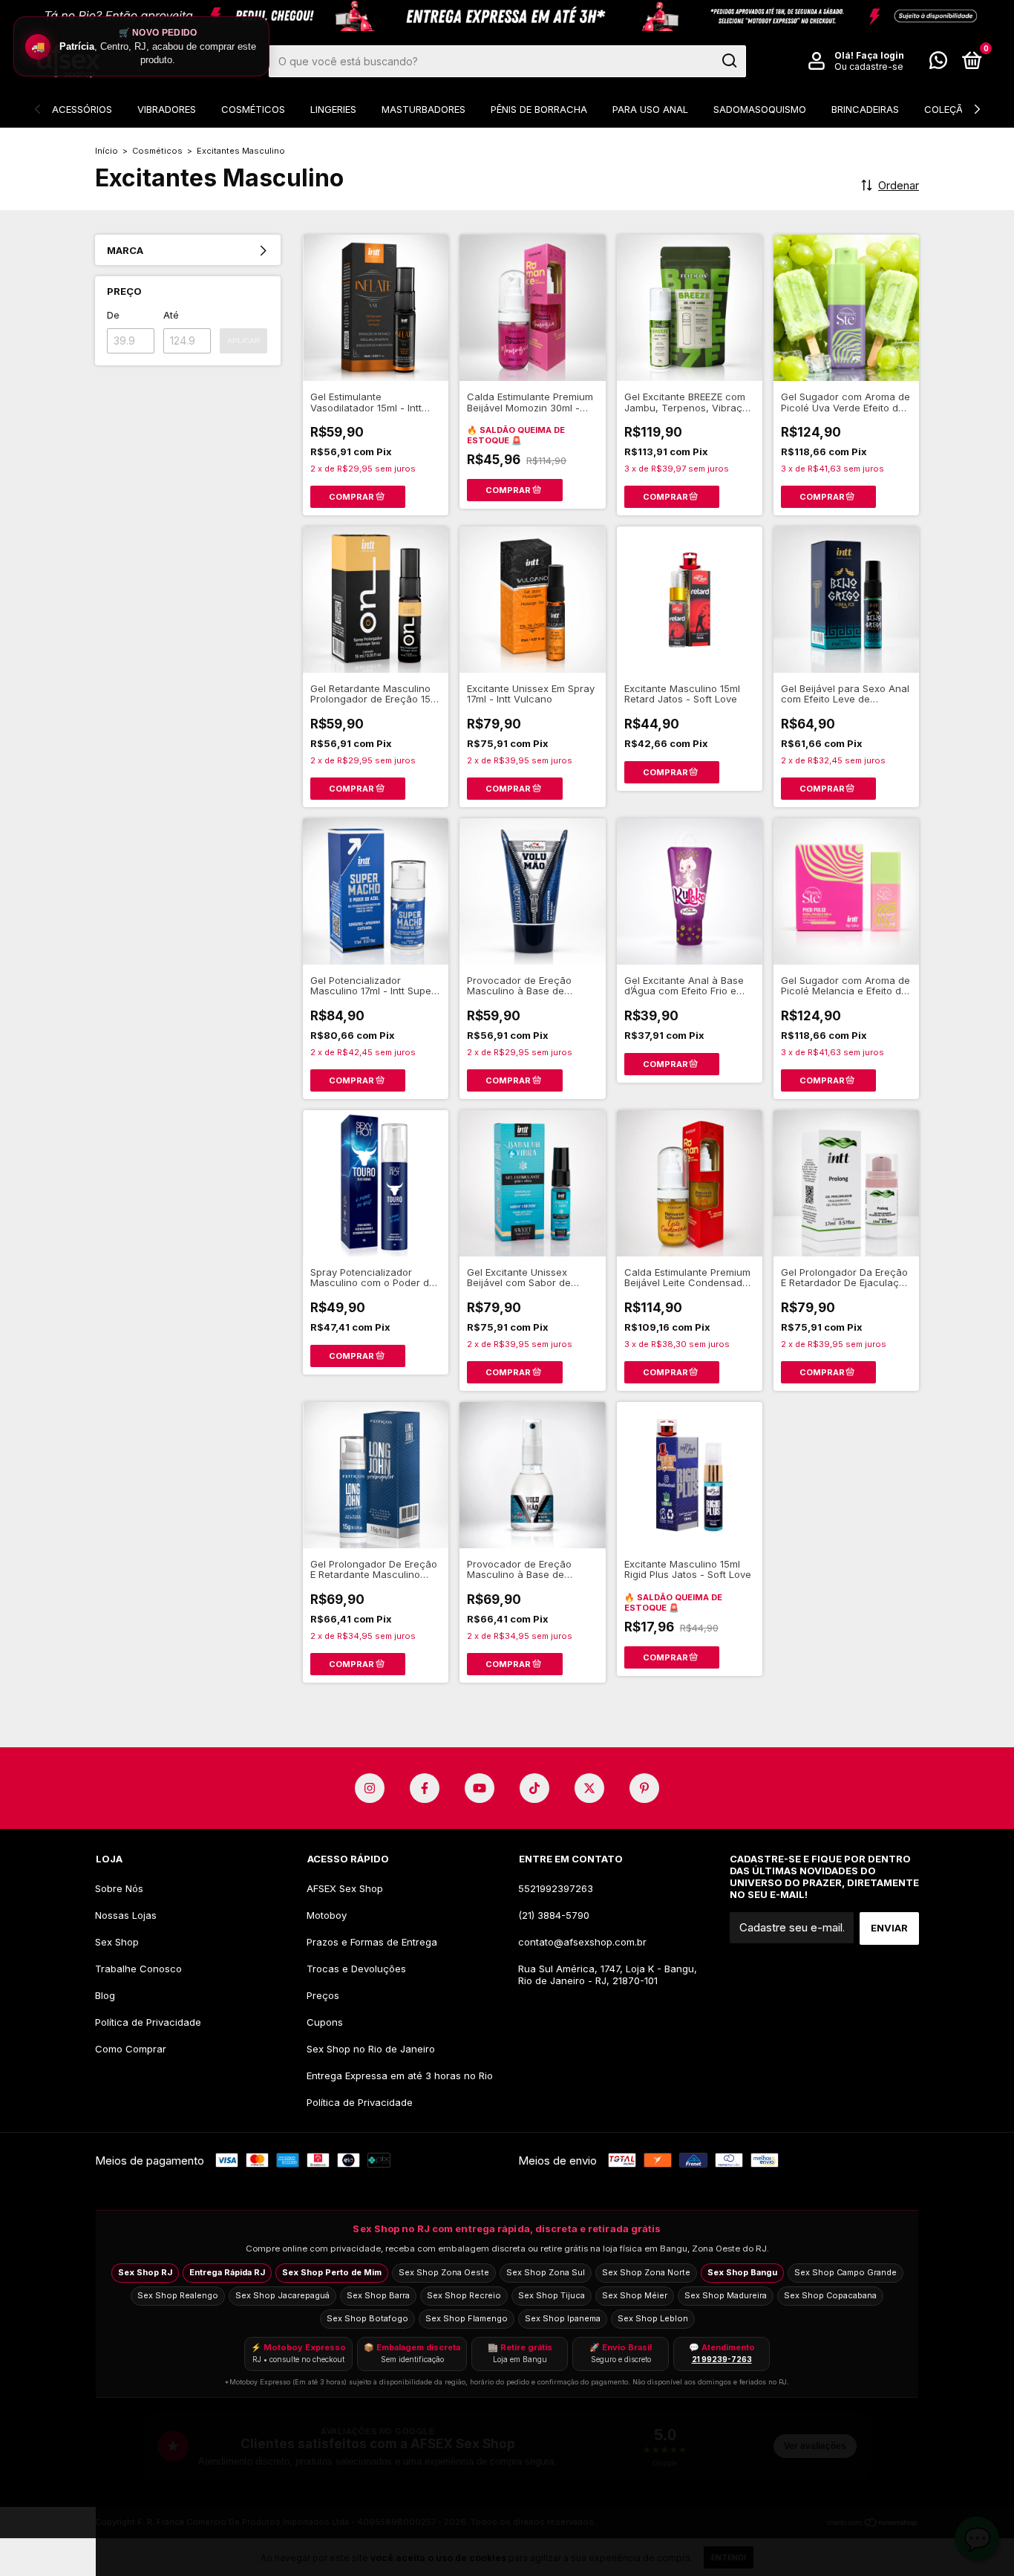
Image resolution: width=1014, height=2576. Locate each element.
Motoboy (327, 1915)
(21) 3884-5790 (554, 1915)
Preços (323, 1995)
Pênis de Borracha (539, 109)
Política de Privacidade (148, 2022)
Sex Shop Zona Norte (646, 2272)
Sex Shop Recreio (464, 2295)
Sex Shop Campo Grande (845, 2272)
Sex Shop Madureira (726, 2295)
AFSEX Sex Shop (345, 1888)
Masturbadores (423, 109)
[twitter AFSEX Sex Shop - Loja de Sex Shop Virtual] (589, 1788)
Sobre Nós (119, 1888)
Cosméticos (253, 109)
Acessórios (82, 109)
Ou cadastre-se (869, 66)
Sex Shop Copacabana (830, 2295)
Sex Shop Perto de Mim (332, 2272)
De (113, 315)
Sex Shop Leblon (653, 2318)
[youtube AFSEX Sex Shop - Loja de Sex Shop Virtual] (480, 1788)
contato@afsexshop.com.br (582, 1942)
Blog (105, 1995)
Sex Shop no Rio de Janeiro (371, 2049)
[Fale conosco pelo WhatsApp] (938, 63)
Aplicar (243, 340)
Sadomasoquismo (760, 109)
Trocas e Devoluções (356, 1969)
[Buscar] (729, 61)
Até (171, 315)
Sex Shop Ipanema (563, 2318)
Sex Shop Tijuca (552, 2295)
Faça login (880, 55)
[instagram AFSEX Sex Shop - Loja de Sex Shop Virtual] (370, 1788)
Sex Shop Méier (635, 2295)
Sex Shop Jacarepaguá (282, 2295)
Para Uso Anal (650, 109)
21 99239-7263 (722, 2359)
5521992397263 (556, 1888)
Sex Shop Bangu (742, 2272)
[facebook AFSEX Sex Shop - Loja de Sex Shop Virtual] (425, 1788)
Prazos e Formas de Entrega (372, 1942)
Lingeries (333, 109)
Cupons (325, 2022)
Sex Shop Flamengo (467, 2318)
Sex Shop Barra (378, 2295)
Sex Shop (117, 1942)
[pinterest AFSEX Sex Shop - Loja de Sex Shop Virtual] (644, 1788)
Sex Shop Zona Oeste (444, 2272)
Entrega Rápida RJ (227, 2272)
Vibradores (167, 109)
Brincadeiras (865, 109)
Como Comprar (131, 2049)
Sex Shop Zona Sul (546, 2272)
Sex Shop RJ (145, 2272)
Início (107, 151)
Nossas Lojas (126, 1915)
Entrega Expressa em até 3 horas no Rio (400, 2076)
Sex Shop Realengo (178, 2295)
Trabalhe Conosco (138, 1969)
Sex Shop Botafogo (367, 2318)
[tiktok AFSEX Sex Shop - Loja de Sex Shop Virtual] (534, 1788)
